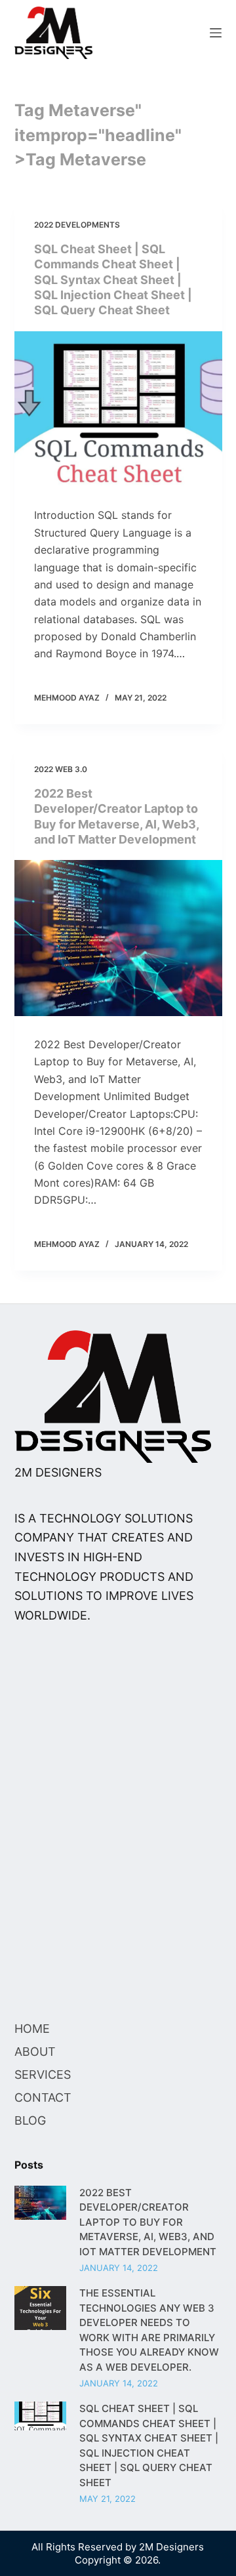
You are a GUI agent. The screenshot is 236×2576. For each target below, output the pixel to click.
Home (32, 2029)
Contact (43, 2097)
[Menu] (216, 33)
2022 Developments (77, 225)
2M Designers (171, 2547)
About (35, 2052)
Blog (30, 2120)
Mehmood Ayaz (67, 697)
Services (43, 2075)
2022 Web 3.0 (61, 769)
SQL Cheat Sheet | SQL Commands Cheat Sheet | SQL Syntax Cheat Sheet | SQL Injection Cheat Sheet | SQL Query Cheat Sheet (113, 279)
